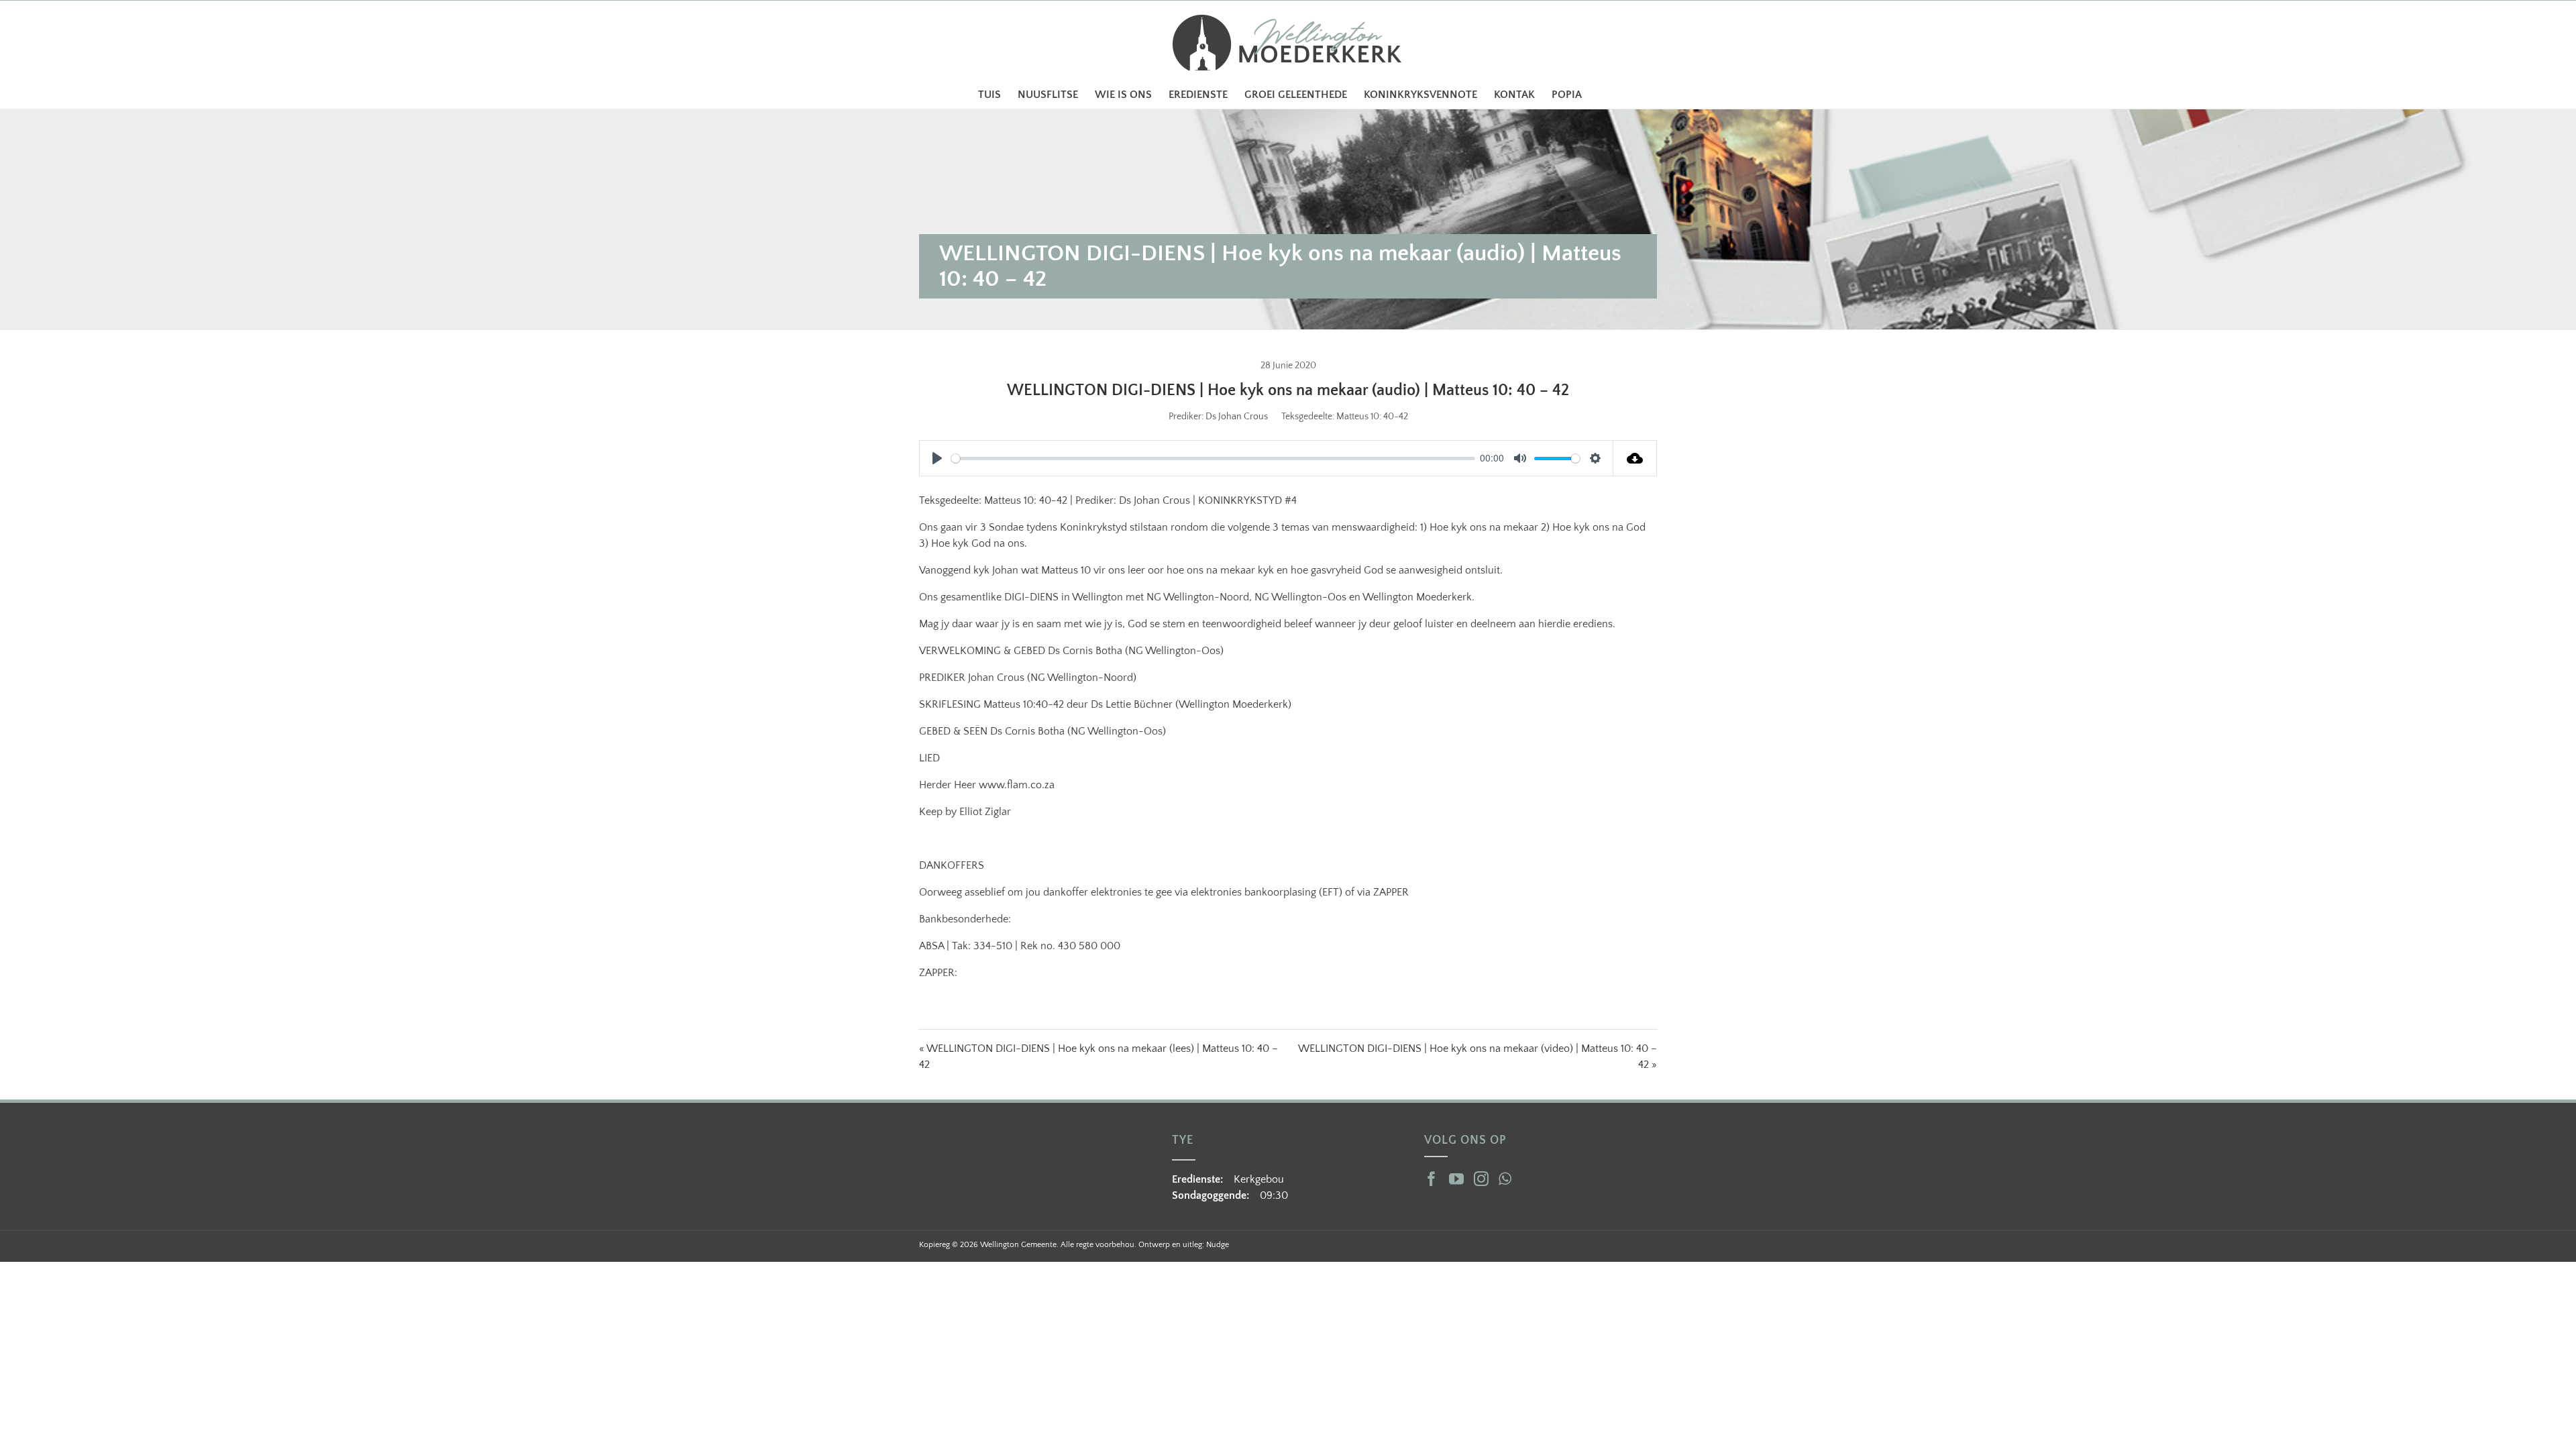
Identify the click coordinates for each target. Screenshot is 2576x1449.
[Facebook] (1432, 1179)
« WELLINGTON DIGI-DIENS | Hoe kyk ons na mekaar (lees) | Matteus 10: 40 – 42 (1098, 1057)
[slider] (1213, 459)
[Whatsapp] (1505, 1179)
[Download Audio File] (1635, 458)
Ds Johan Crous (1237, 417)
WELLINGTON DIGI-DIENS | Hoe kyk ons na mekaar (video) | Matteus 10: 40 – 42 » (1478, 1057)
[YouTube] (1456, 1179)
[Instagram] (1481, 1179)
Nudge (1218, 1245)
